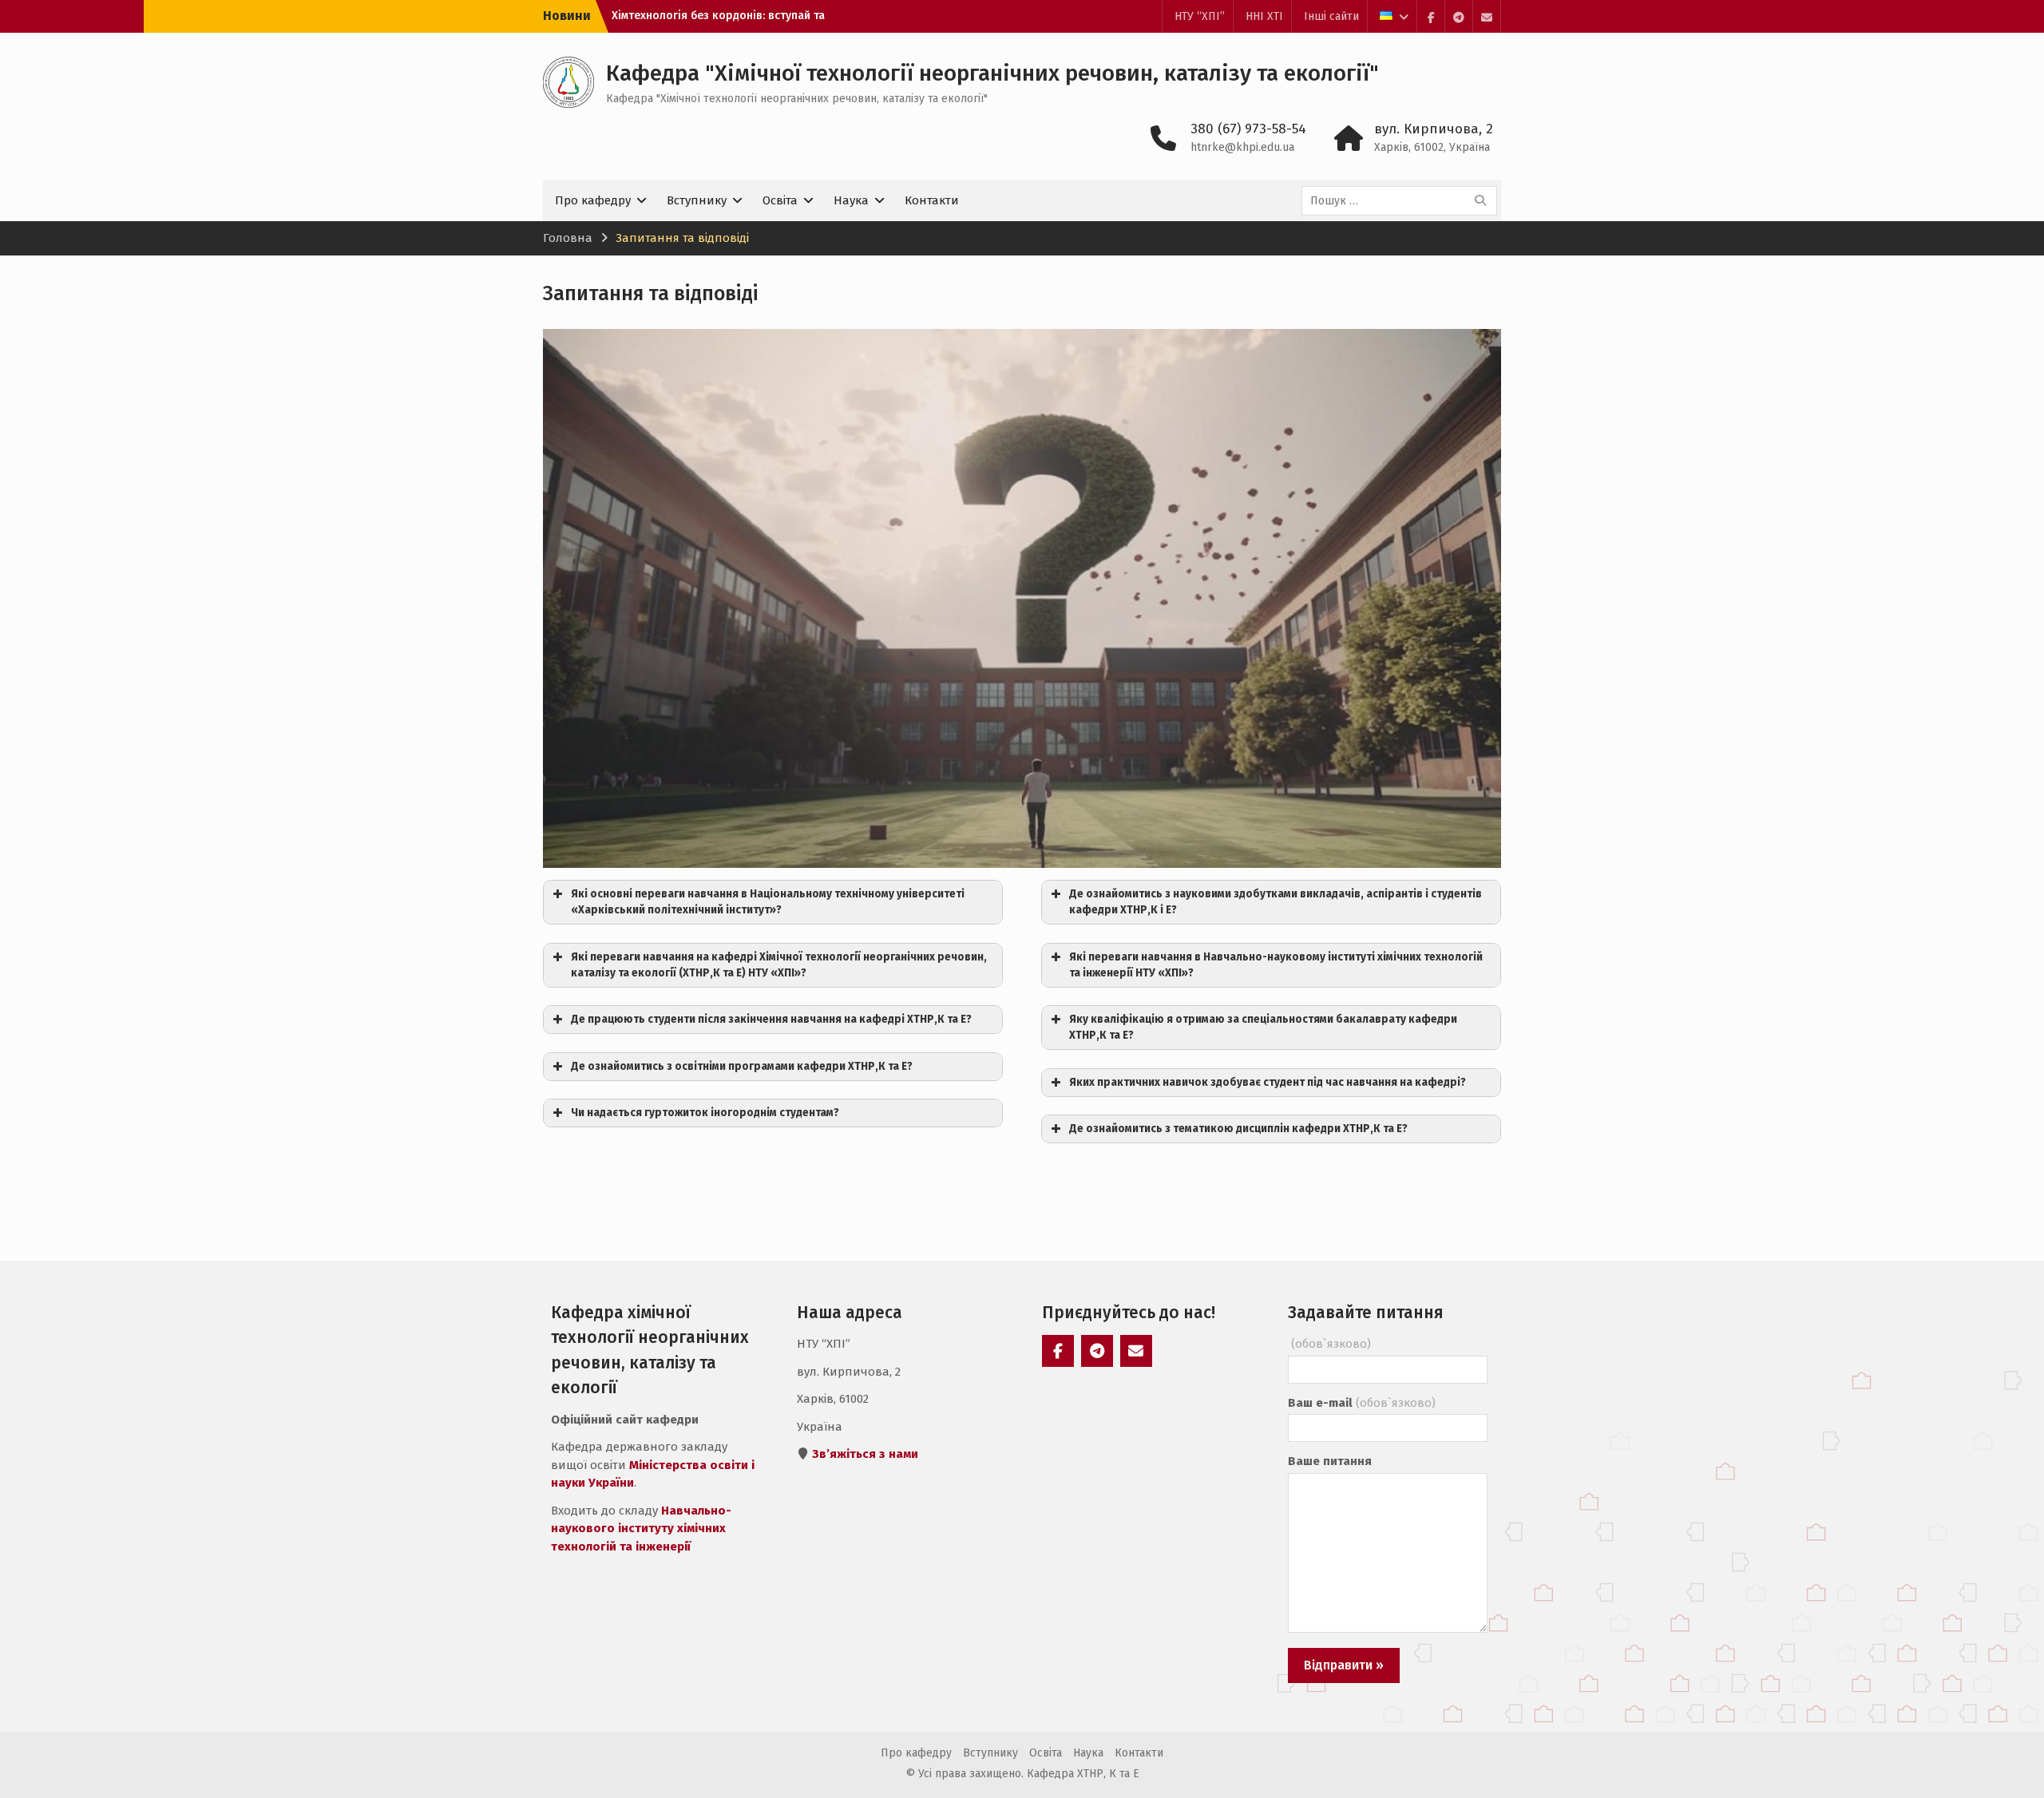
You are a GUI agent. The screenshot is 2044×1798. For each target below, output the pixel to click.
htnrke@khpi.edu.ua (1242, 147)
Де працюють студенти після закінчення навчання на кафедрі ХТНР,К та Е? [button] (771, 1019)
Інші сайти (1331, 16)
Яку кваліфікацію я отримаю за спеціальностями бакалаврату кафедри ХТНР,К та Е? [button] (1263, 1027)
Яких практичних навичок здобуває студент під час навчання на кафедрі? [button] (1268, 1082)
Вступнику (697, 200)
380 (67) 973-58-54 (1248, 129)
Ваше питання (1330, 1461)
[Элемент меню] (1431, 16)
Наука (851, 200)
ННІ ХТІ (1264, 16)
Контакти (932, 200)
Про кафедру (593, 200)
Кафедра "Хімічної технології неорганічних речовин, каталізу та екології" (992, 73)
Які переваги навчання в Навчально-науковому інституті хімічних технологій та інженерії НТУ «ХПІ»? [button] (1276, 965)
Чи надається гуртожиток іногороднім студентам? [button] (705, 1113)
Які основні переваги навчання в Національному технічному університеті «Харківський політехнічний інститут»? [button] (768, 902)
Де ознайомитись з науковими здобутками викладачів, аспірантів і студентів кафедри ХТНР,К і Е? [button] (1276, 902)
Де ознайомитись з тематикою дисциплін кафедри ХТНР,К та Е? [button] (1238, 1129)
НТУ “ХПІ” (1200, 16)
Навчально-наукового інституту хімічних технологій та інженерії (641, 1529)
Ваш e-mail (1362, 1403)
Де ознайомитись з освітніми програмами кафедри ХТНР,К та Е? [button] (742, 1066)
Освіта (780, 200)
